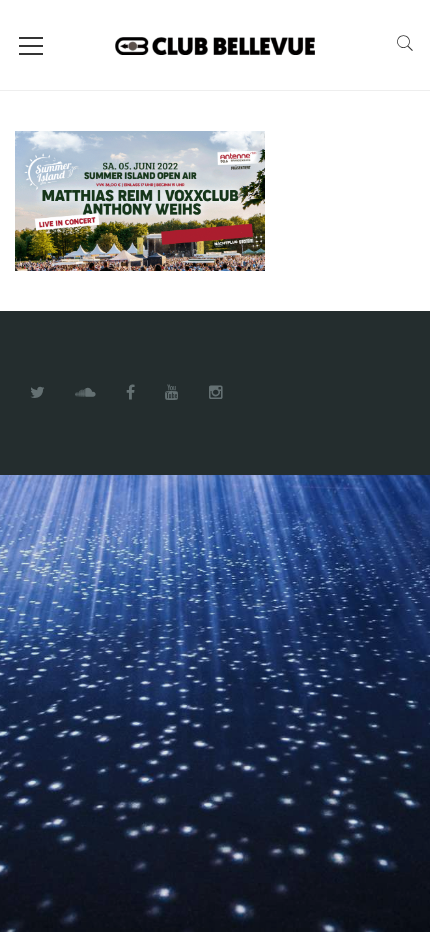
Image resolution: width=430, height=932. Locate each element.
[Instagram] (216, 393)
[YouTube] (172, 393)
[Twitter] (37, 393)
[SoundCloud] (85, 393)
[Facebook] (130, 393)
